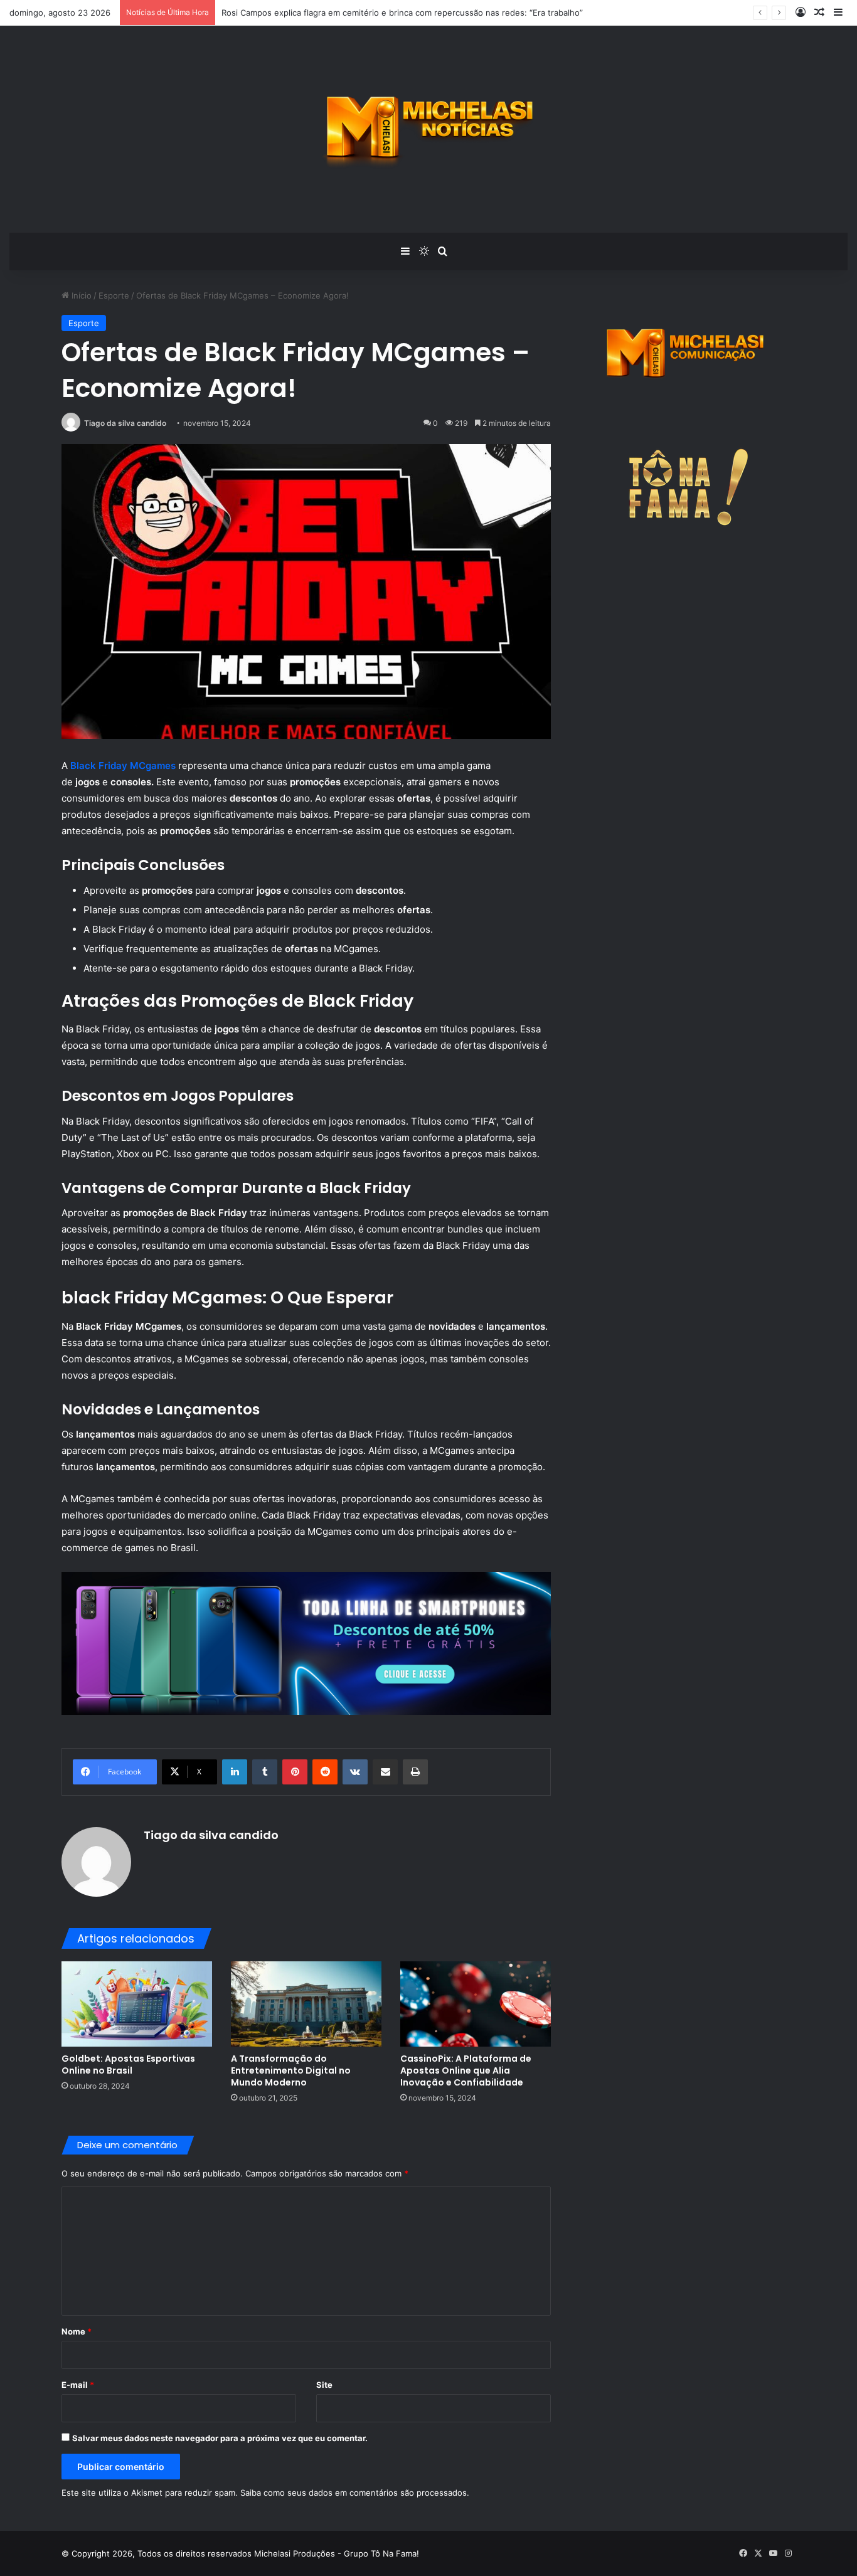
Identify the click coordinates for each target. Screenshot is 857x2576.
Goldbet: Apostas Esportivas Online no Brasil (128, 2065)
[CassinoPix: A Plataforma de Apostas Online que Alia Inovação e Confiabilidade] (476, 2004)
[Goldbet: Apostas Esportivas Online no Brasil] (137, 2004)
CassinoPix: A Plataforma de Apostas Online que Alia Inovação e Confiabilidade (466, 2070)
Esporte (114, 295)
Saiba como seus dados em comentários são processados (354, 2493)
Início (80, 295)
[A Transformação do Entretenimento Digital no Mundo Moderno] (306, 2004)
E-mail (78, 2385)
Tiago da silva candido (125, 423)
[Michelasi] (429, 129)
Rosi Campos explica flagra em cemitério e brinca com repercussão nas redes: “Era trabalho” (402, 13)
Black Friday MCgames (123, 766)
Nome (77, 2331)
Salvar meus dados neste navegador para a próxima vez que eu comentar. (220, 2438)
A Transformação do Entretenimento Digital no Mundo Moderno (291, 2070)
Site (324, 2385)
